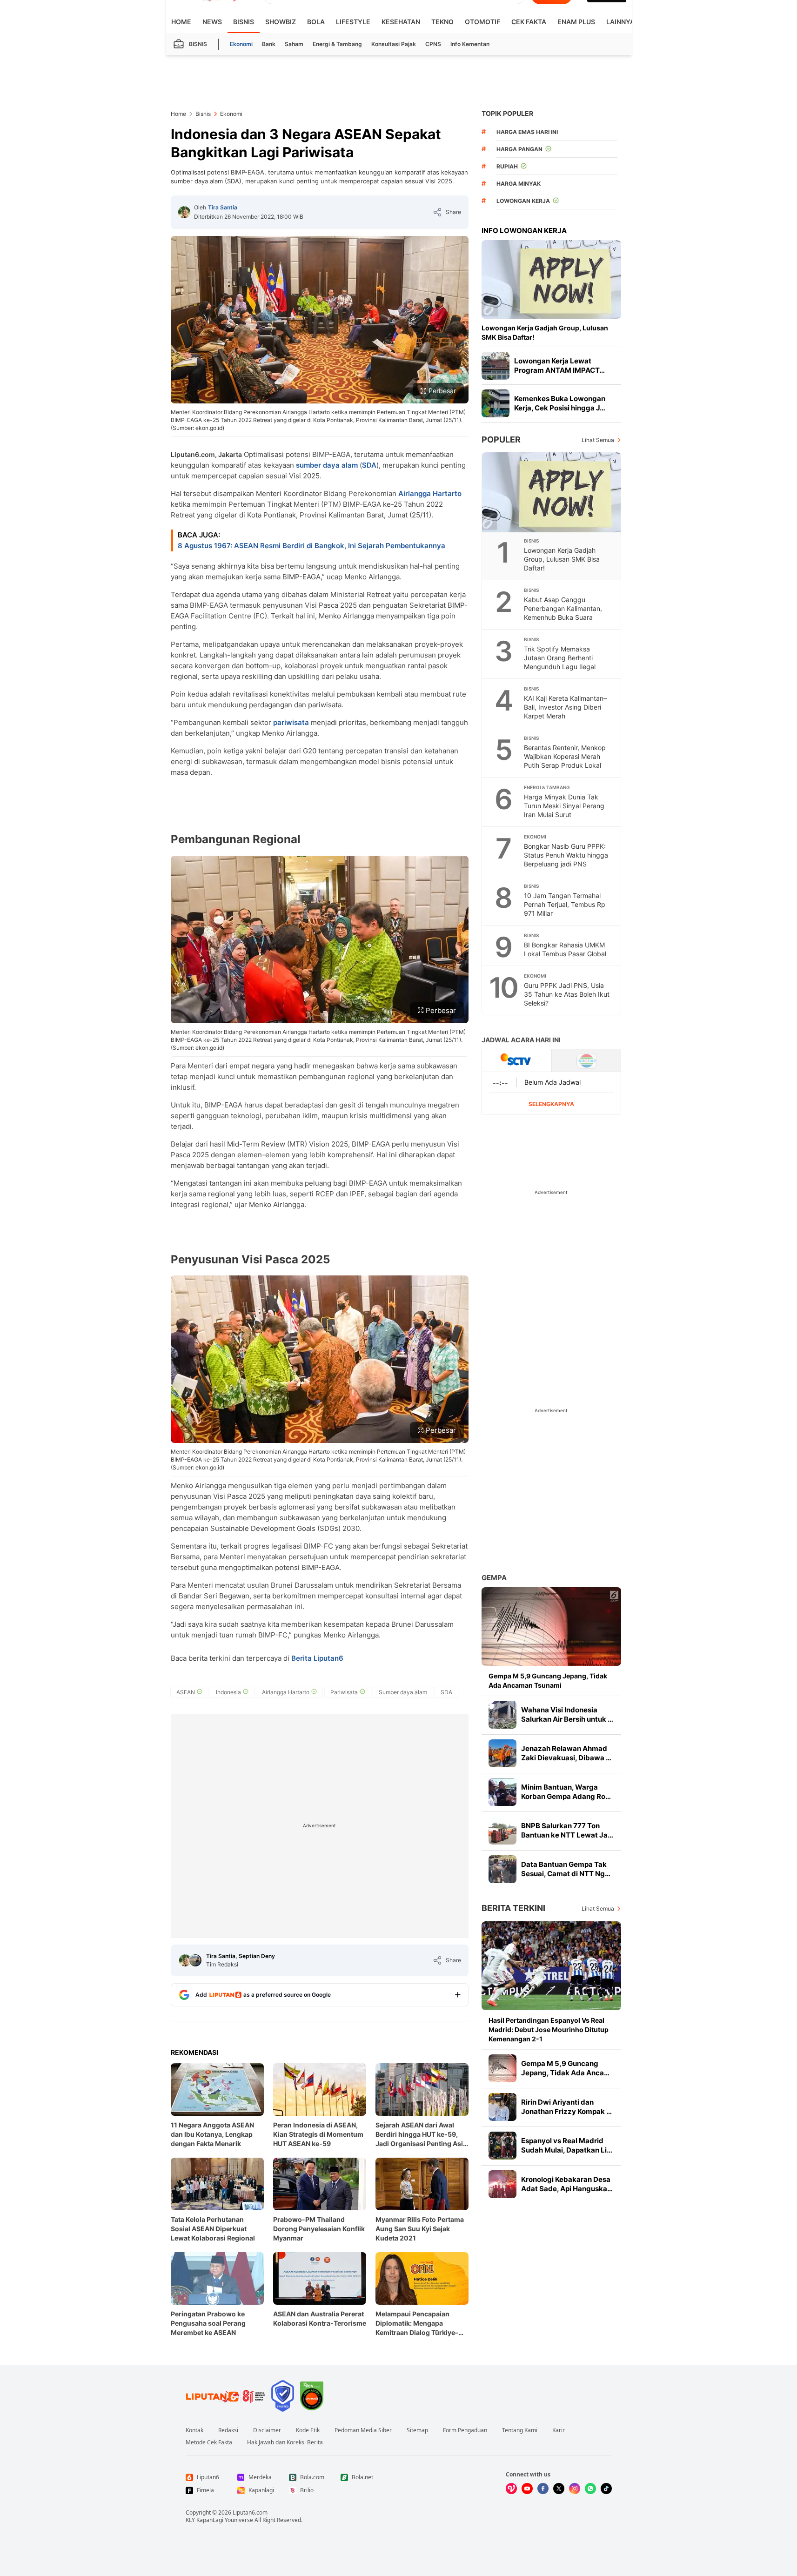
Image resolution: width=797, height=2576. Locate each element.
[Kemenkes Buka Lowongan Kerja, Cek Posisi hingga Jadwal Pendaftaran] (496, 403)
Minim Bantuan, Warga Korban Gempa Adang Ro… (566, 1792)
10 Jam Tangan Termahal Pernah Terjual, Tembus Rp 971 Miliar (565, 904)
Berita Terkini (513, 1908)
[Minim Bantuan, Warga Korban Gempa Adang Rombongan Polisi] (502, 1792)
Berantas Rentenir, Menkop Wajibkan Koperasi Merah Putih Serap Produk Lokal (565, 756)
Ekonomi (241, 44)
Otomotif (482, 22)
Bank (269, 44)
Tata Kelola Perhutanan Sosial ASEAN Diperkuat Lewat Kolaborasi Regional (213, 2229)
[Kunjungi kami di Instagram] (575, 2489)
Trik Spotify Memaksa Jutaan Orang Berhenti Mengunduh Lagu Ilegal (560, 658)
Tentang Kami (520, 2430)
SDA (369, 465)
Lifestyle (353, 22)
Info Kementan (470, 44)
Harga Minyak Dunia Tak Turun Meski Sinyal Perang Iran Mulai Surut (564, 806)
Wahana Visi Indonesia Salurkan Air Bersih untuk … (567, 1714)
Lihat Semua (598, 440)
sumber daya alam (327, 465)
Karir (559, 2430)
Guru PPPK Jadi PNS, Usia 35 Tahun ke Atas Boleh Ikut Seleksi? (567, 994)
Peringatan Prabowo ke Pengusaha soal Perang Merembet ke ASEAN (208, 2323)
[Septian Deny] (195, 1960)
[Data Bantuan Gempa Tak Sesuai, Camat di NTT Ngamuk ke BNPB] (502, 1869)
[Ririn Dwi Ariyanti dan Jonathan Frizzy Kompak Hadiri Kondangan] (502, 2107)
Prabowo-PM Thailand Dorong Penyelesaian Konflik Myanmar (319, 2229)
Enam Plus (576, 22)
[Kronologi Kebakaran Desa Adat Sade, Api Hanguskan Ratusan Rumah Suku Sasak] (502, 2184)
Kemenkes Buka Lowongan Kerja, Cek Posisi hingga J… (560, 403)
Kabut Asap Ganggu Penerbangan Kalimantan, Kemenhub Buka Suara (563, 608)
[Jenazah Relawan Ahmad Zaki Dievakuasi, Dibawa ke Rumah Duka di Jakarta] (502, 1753)
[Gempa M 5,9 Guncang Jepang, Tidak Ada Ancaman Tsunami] (551, 1627)
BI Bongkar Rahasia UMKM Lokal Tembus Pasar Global (565, 949)
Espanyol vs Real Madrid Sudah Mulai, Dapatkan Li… (567, 2145)
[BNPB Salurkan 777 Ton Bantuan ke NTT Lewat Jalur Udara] (502, 1831)
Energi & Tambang (337, 44)
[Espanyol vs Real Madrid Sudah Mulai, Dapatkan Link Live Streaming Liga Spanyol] (502, 2146)
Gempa (494, 1578)
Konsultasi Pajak (394, 44)
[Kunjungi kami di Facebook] (543, 2489)
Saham (294, 44)
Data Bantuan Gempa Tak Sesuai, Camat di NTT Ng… (566, 1869)
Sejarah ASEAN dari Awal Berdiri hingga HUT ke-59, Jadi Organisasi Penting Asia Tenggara (421, 2135)
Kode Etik (308, 2430)
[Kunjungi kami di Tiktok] (606, 2489)
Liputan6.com (250, 2512)
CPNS (433, 44)
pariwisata (291, 722)
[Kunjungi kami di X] (559, 2489)
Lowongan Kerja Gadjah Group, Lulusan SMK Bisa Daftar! (545, 332)
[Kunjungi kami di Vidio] (511, 2489)
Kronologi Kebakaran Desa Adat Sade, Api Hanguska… (567, 2184)
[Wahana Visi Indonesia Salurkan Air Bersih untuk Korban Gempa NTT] (502, 1715)
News (212, 22)
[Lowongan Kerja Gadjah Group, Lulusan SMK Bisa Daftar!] (551, 279)
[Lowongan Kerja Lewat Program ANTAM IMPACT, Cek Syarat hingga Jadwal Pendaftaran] (496, 366)
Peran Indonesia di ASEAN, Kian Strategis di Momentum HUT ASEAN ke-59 (318, 2134)
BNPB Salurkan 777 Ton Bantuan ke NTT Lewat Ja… (567, 1830)
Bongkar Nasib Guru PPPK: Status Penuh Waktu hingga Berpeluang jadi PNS (566, 855)
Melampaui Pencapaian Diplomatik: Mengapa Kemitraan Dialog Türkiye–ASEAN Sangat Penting (417, 2324)
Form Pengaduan (465, 2430)
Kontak (194, 2430)
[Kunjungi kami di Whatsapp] (590, 2489)
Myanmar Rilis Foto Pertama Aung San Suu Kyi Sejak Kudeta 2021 (420, 2229)
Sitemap (417, 2430)
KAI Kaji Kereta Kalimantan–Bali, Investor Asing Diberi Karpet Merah (565, 707)
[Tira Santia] (184, 212)
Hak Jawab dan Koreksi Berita (285, 2442)
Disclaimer (267, 2430)
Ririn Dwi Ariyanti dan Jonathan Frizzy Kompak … (566, 2107)
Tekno (442, 22)
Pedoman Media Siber (363, 2430)
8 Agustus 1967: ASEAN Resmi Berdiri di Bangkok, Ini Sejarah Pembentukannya (311, 546)
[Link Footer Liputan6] (226, 2396)
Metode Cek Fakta (209, 2442)
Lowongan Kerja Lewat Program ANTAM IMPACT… (559, 366)
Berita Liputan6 (317, 1658)
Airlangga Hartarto (430, 493)
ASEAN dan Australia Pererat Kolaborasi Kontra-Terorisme (320, 2318)
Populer (501, 439)
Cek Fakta (529, 22)
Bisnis (244, 22)
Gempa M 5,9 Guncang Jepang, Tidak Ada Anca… (565, 2068)
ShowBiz (281, 22)
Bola (316, 22)
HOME (181, 22)
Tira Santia (223, 207)
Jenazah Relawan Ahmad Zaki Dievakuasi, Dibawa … (566, 1753)
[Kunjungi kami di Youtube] (527, 2489)
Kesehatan (401, 22)
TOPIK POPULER (507, 113)
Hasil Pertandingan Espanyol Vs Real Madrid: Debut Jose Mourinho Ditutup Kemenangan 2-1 (549, 2029)
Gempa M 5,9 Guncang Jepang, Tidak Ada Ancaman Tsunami (548, 1680)
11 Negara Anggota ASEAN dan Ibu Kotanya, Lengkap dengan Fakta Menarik (212, 2134)
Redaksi (228, 2430)
